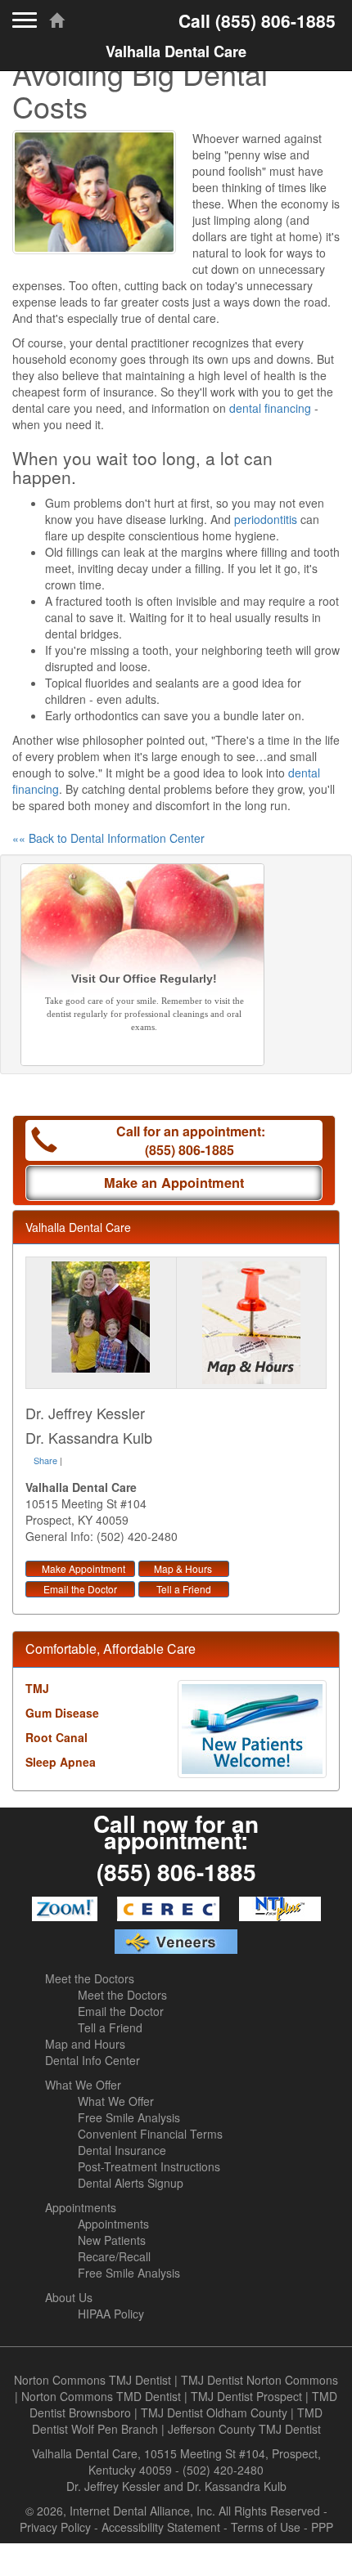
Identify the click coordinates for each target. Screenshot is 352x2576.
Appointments (81, 2207)
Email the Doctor (80, 1589)
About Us (69, 2297)
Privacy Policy (55, 2527)
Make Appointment (83, 1568)
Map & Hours (183, 1568)
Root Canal (56, 1737)
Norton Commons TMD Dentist (101, 2396)
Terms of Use (266, 2527)
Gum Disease (62, 1713)
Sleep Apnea (61, 1762)
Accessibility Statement (161, 2527)
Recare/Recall (114, 2256)
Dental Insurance (122, 2150)
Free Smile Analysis (129, 2117)
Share (45, 1460)
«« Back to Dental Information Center (108, 838)
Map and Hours (85, 2044)
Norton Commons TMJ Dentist (93, 2380)
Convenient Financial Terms (150, 2134)
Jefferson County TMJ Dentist (244, 2429)
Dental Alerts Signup (131, 2183)
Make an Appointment (174, 1183)
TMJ (37, 1688)
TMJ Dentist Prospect (246, 2396)
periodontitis (266, 519)
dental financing (270, 408)
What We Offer (83, 2085)
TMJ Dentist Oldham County (214, 2412)
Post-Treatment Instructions (149, 2166)
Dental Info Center (93, 2060)
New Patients (112, 2240)
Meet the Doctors (90, 1978)
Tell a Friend (184, 1589)
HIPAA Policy (111, 2314)
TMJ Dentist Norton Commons (259, 2380)
